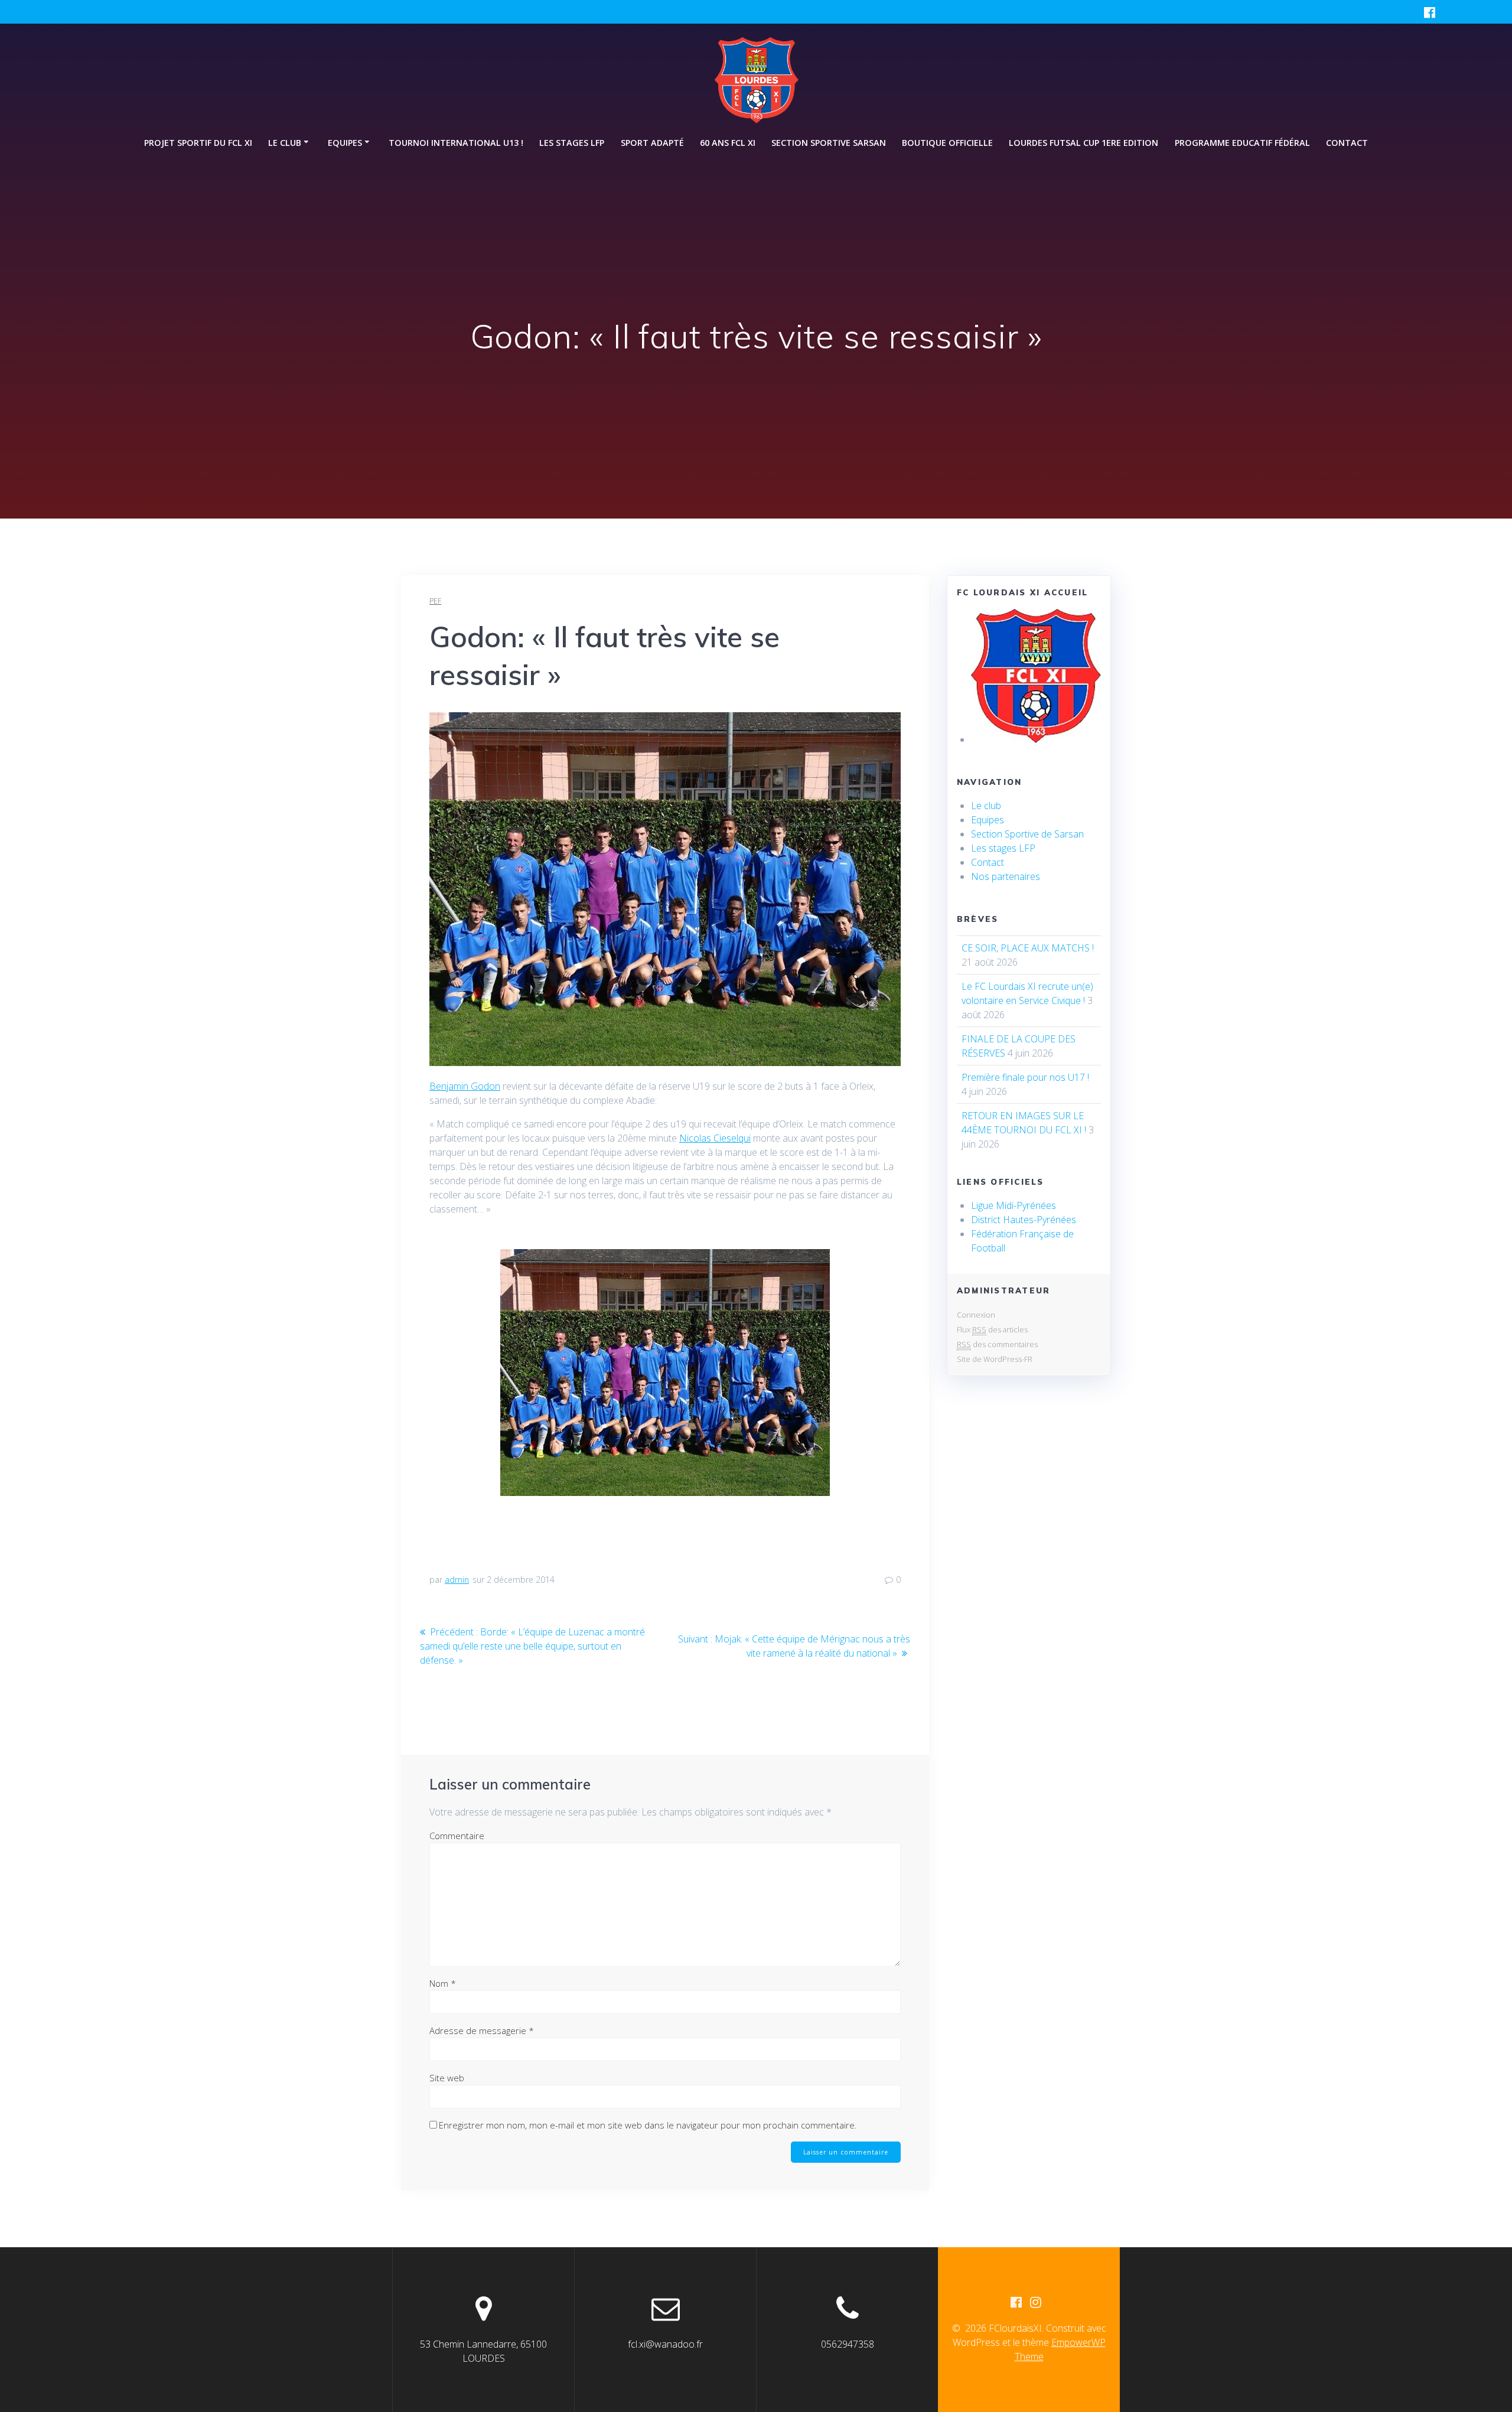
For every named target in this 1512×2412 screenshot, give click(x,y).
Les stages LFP (572, 143)
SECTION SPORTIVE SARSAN (829, 143)
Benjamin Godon (465, 1086)
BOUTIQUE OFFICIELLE (947, 143)
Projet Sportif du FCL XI (198, 143)
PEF (435, 601)
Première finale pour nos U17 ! (1025, 1077)
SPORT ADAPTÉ (652, 143)
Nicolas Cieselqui (715, 1138)
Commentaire (457, 1836)
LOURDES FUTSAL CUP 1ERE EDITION (1084, 143)
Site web (447, 2078)
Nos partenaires (1006, 876)
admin (457, 1580)
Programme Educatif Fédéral (1242, 143)
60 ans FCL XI (728, 143)
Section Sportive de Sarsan (1027, 834)
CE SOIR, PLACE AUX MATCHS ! (1028, 948)
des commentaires (997, 1344)
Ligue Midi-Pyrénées (1014, 1205)
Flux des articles (992, 1329)
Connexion (976, 1315)
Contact (1347, 143)
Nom (443, 1983)
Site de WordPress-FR (995, 1359)
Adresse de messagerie (482, 2030)
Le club (986, 806)
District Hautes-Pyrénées (1024, 1220)
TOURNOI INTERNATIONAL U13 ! (456, 143)
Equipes (988, 820)
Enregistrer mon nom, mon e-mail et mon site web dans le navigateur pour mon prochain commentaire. (648, 2125)
